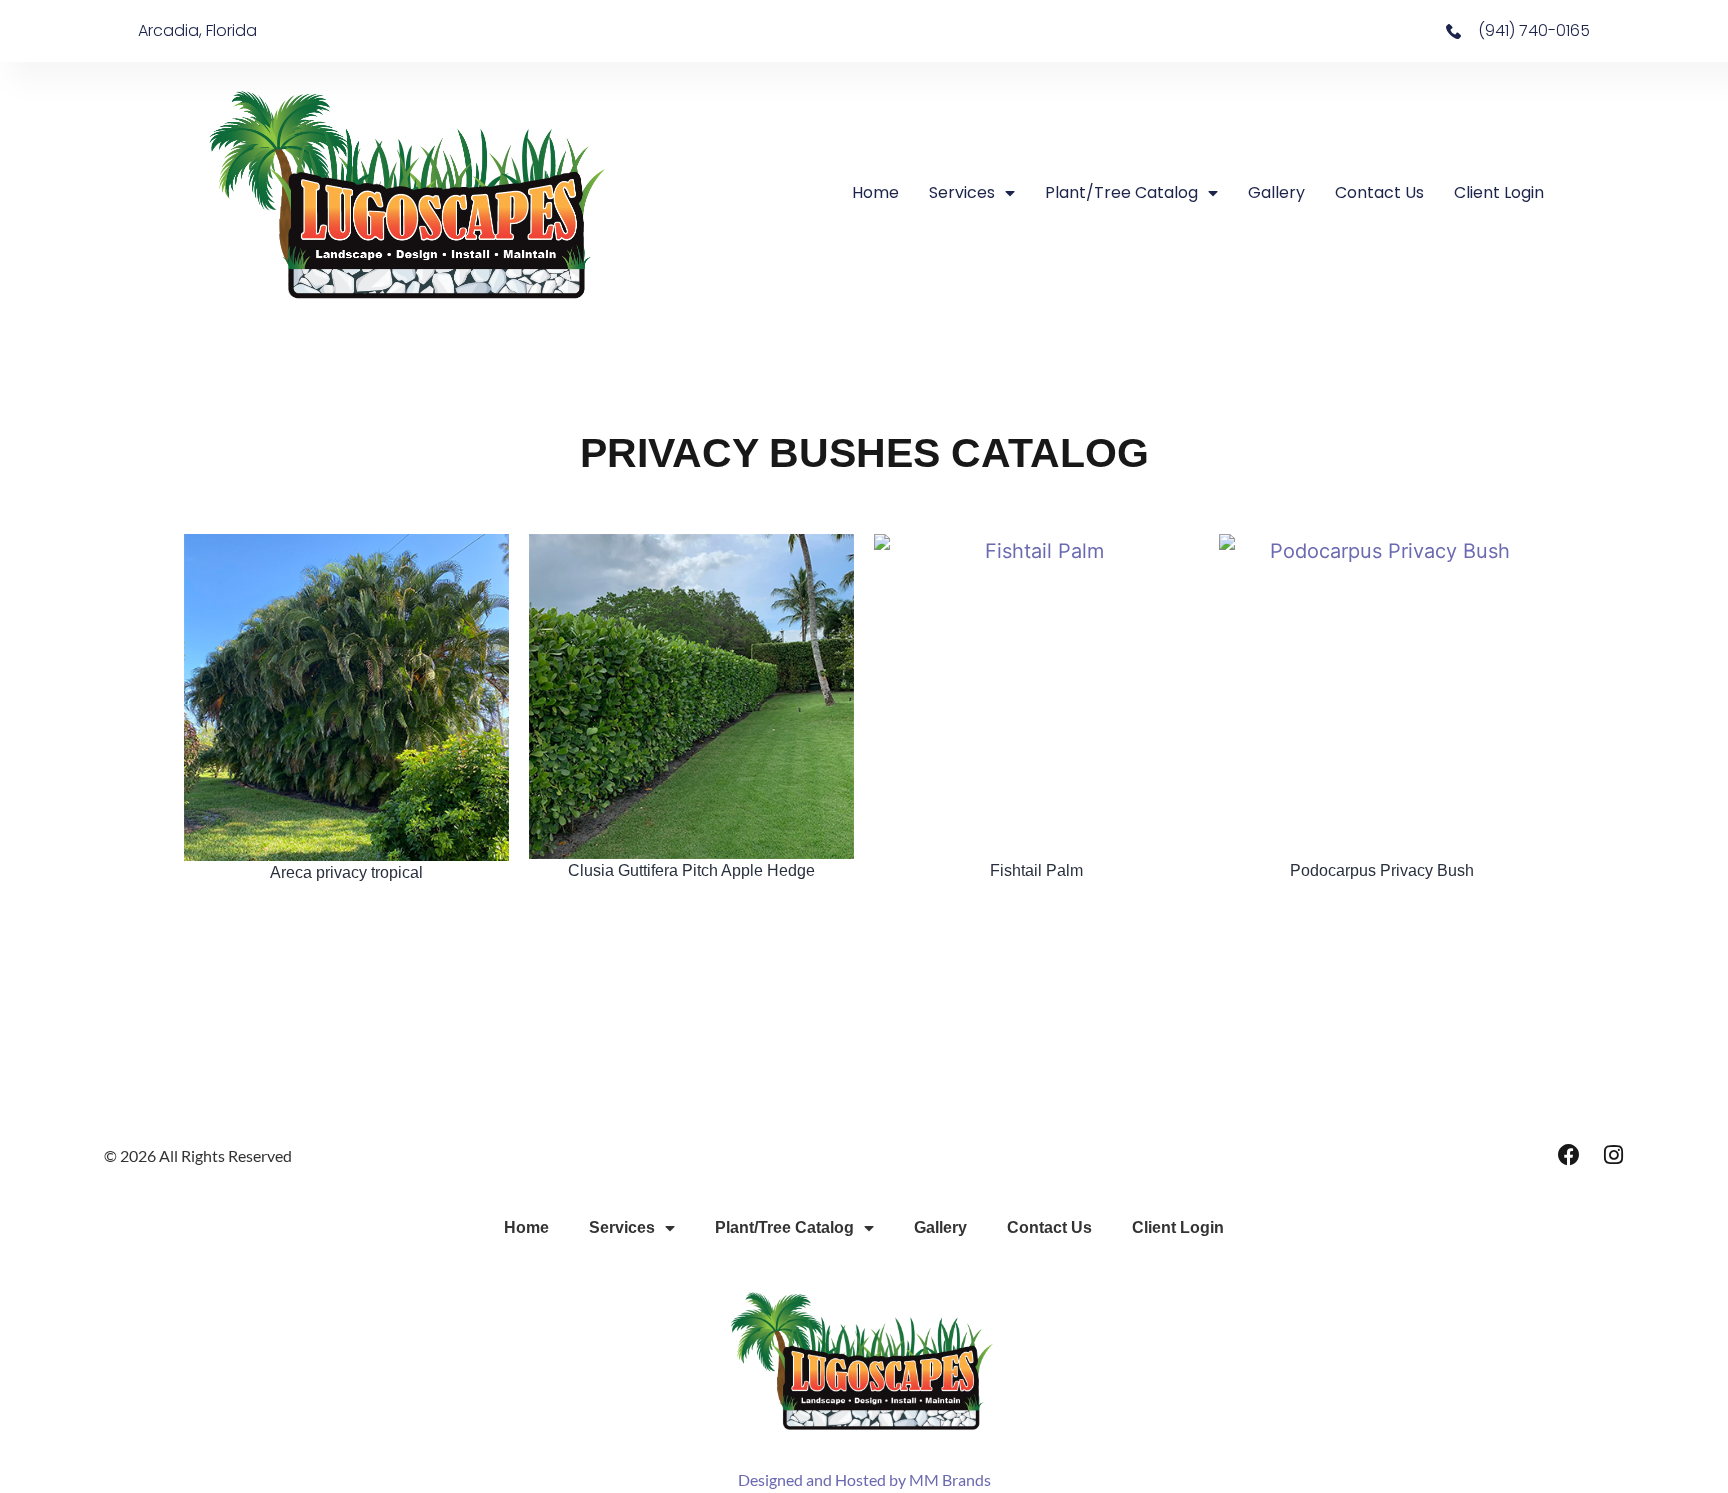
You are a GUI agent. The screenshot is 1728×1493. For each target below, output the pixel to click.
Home (875, 192)
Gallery (1276, 192)
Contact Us (1379, 192)
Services (962, 192)
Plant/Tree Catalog (1121, 192)
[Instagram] (1613, 1155)
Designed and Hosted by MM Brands (864, 1479)
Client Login (1499, 192)
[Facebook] (1569, 1155)
